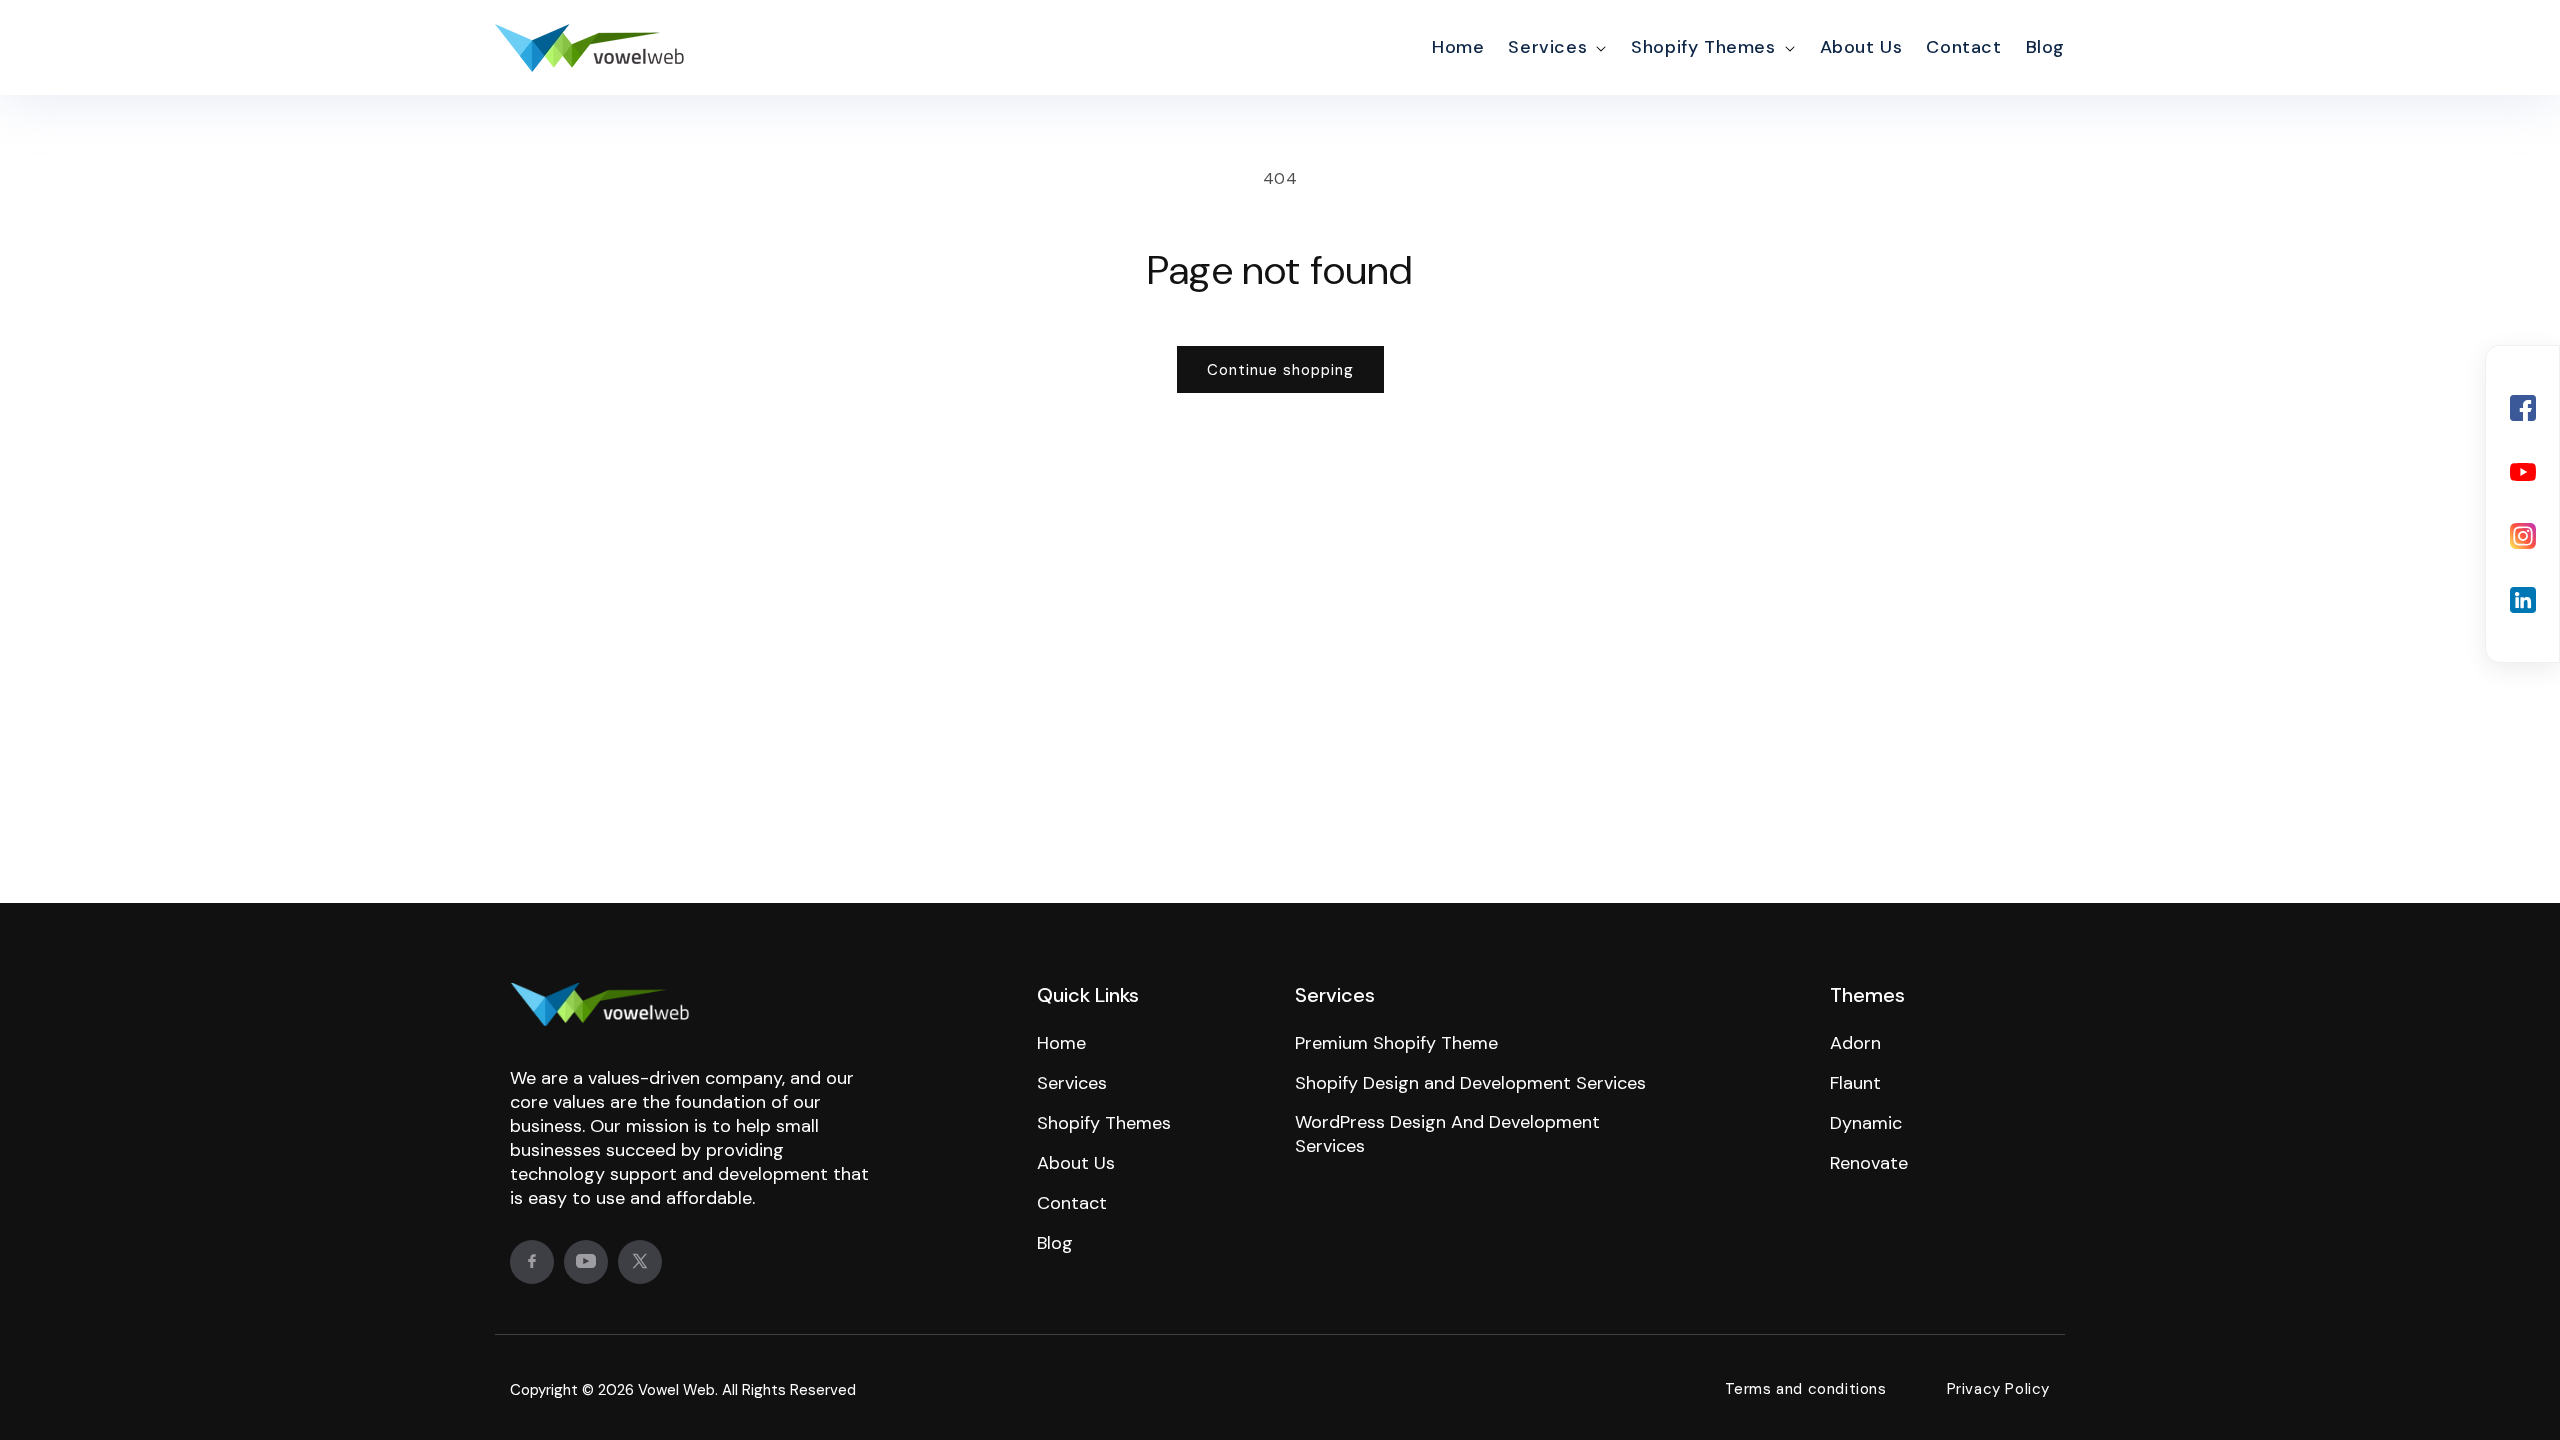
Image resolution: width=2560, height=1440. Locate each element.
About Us (1076, 1163)
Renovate (1869, 1163)
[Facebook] (2523, 408)
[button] (1555, 47)
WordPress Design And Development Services (1447, 1134)
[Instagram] (2523, 536)
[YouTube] (2523, 472)
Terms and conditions (1806, 1389)
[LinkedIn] (2523, 600)
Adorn (1855, 1043)
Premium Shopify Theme (1396, 1043)
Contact (1072, 1203)
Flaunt (1855, 1083)
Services (1547, 47)
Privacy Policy (1998, 1389)
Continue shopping (1280, 370)
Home (1061, 1043)
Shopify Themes (1703, 47)
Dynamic (1866, 1123)
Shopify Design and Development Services (1470, 1083)
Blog (1055, 1243)
